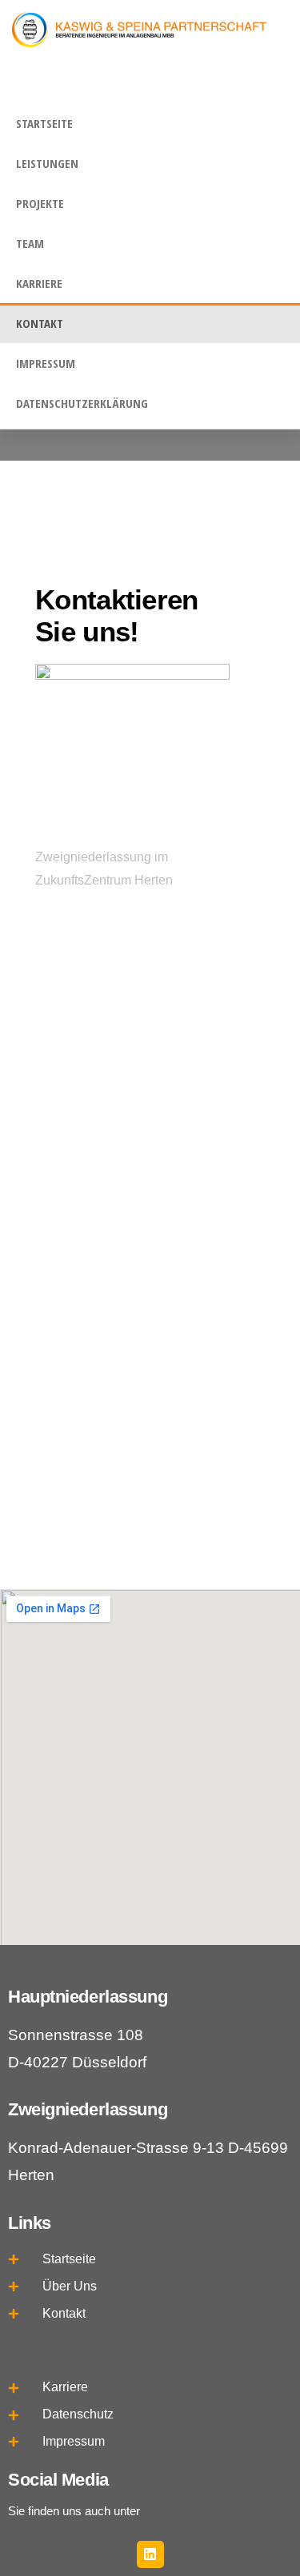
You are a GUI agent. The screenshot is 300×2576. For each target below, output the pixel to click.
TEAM (30, 243)
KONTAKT (40, 323)
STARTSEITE (44, 123)
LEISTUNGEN (47, 163)
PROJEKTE (40, 203)
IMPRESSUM (46, 363)
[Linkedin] (150, 2554)
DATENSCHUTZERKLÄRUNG (82, 403)
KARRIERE (39, 283)
